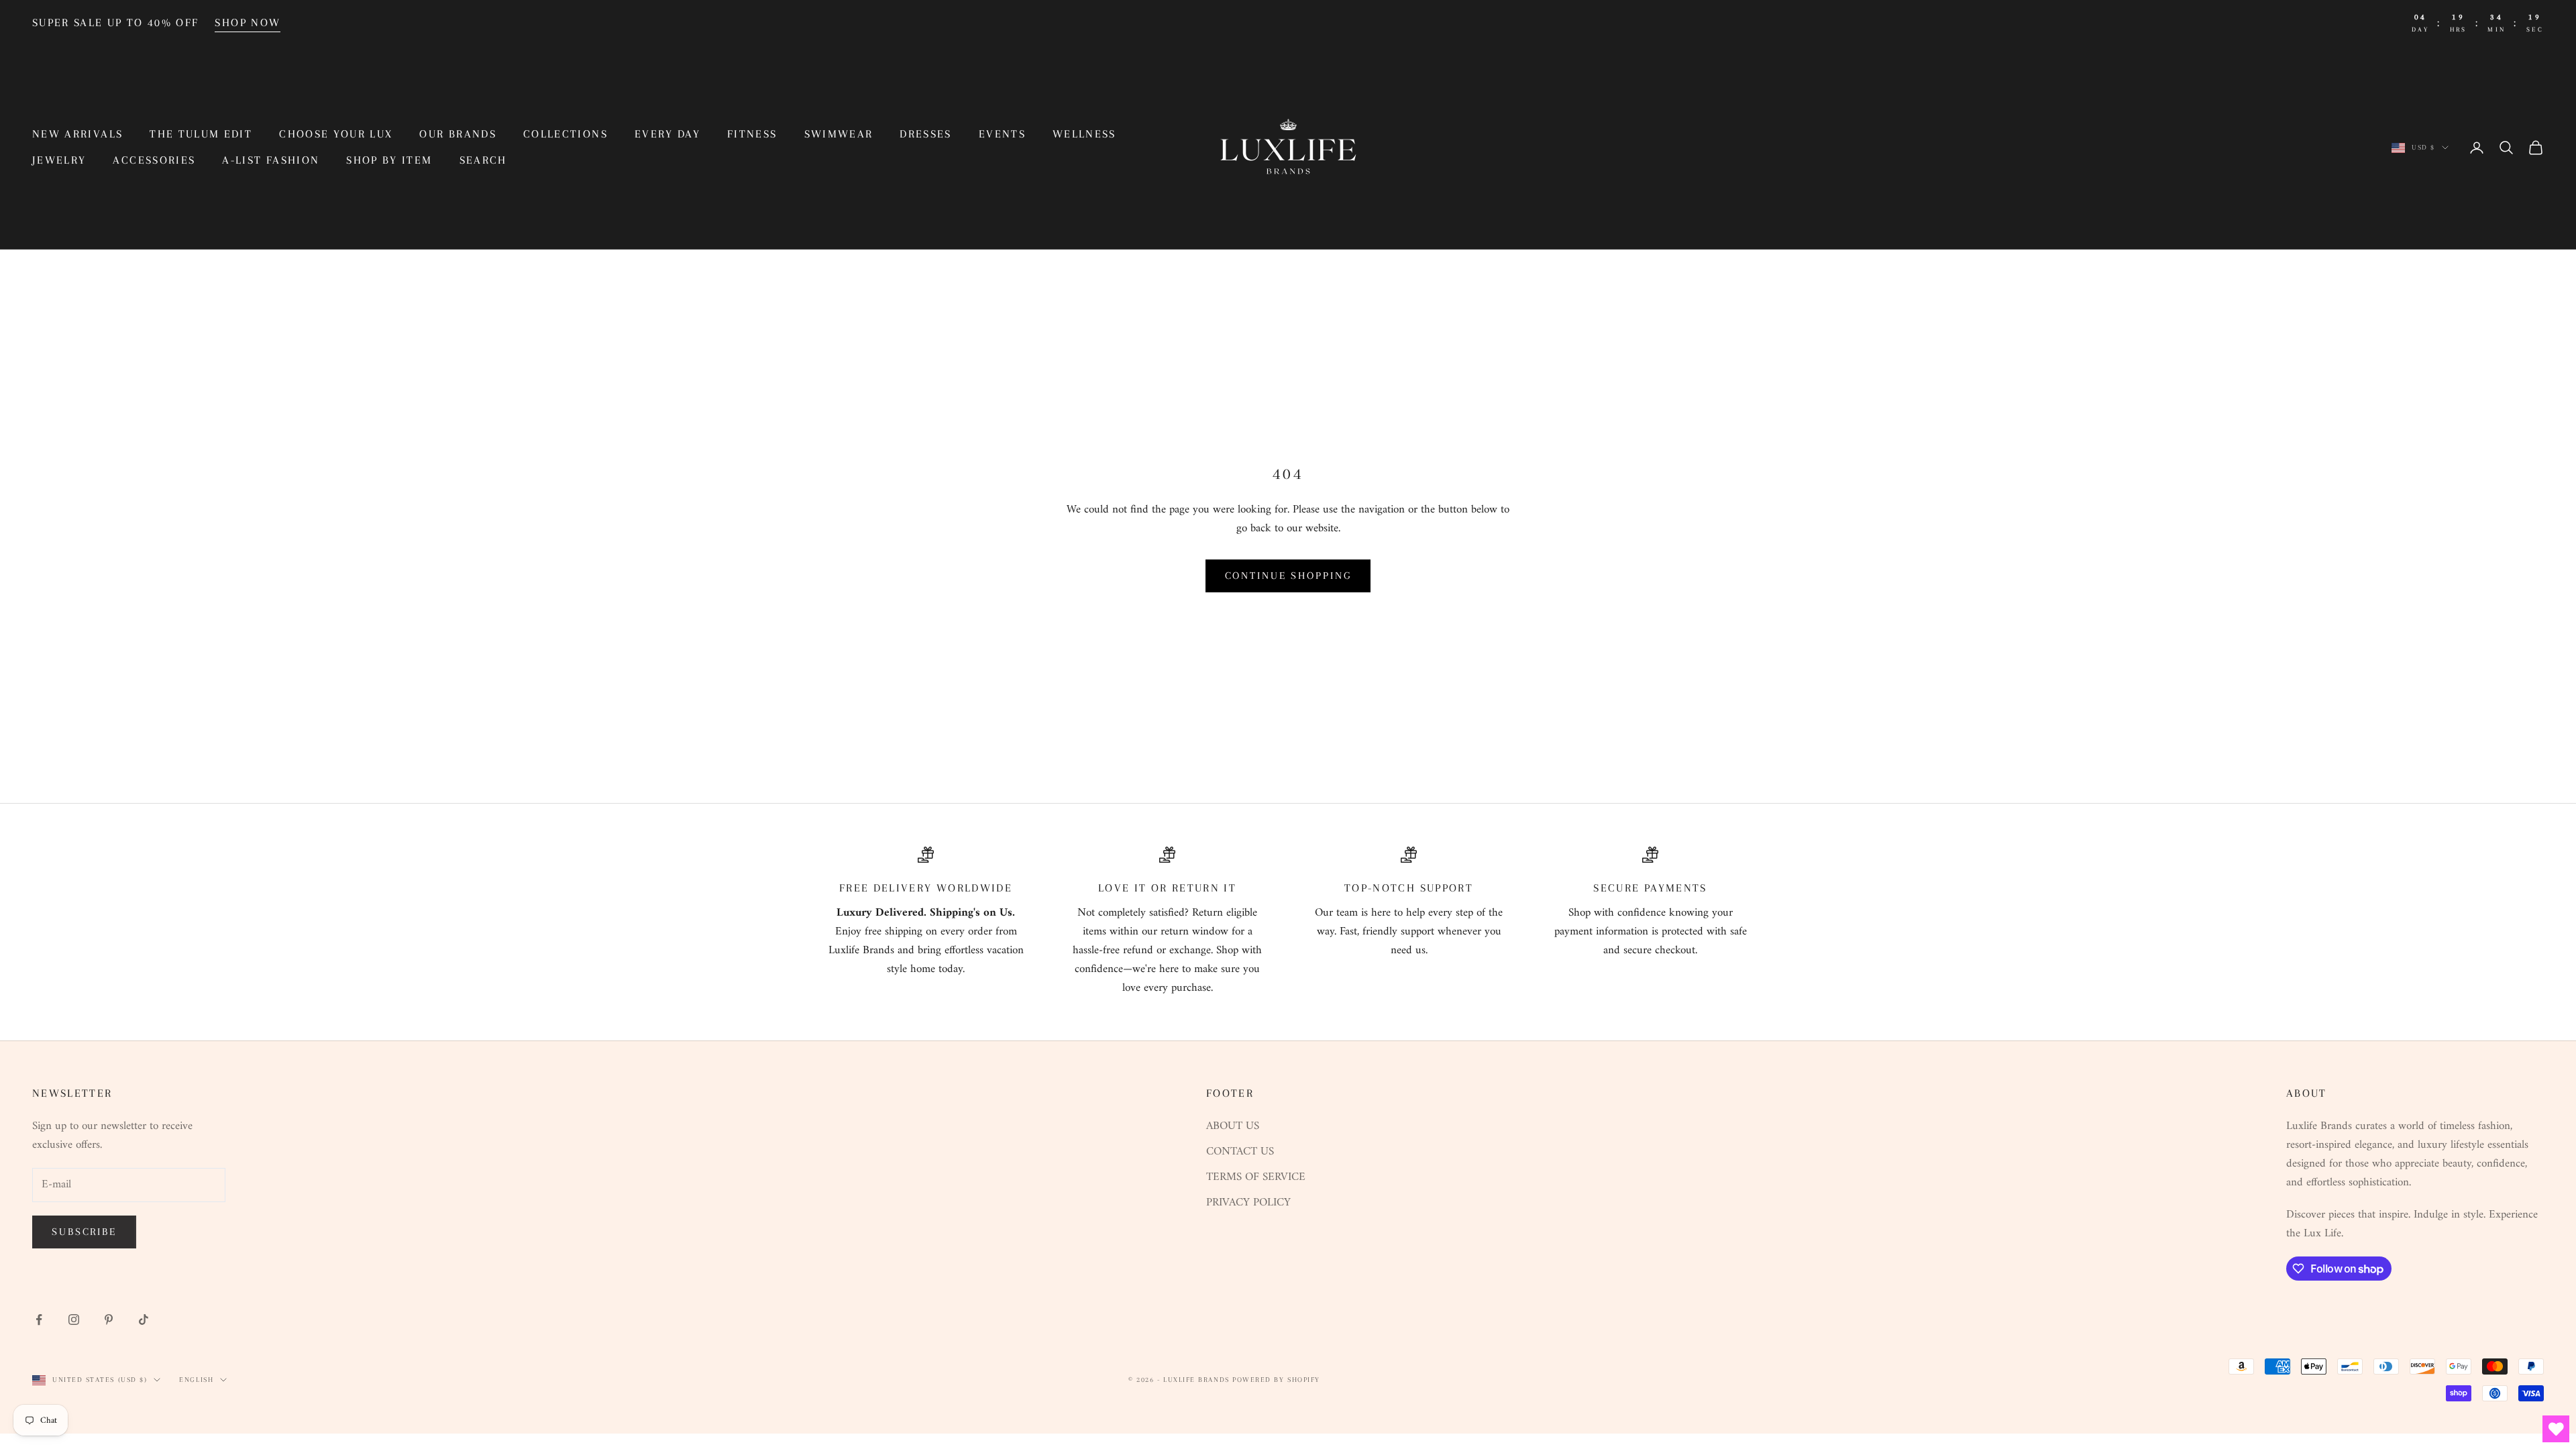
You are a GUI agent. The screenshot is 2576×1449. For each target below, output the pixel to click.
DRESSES (925, 134)
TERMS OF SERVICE (1256, 1177)
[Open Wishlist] (2556, 1429)
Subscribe (84, 1232)
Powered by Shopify (1276, 1380)
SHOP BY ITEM (389, 160)
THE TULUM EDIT (201, 134)
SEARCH (483, 160)
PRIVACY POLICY (1248, 1203)
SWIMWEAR (839, 134)
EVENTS (1002, 134)
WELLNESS (1084, 134)
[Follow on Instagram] (74, 1320)
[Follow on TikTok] (144, 1320)
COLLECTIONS (566, 134)
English (196, 1380)
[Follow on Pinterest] (109, 1320)
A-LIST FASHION (271, 160)
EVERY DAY (667, 134)
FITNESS (752, 134)
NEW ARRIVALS (77, 134)
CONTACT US (1240, 1152)
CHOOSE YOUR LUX (336, 134)
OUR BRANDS (458, 134)
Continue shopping (1288, 576)
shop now (248, 22)
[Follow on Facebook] (39, 1320)
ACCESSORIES (154, 160)
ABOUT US (1233, 1126)
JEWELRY (59, 160)
